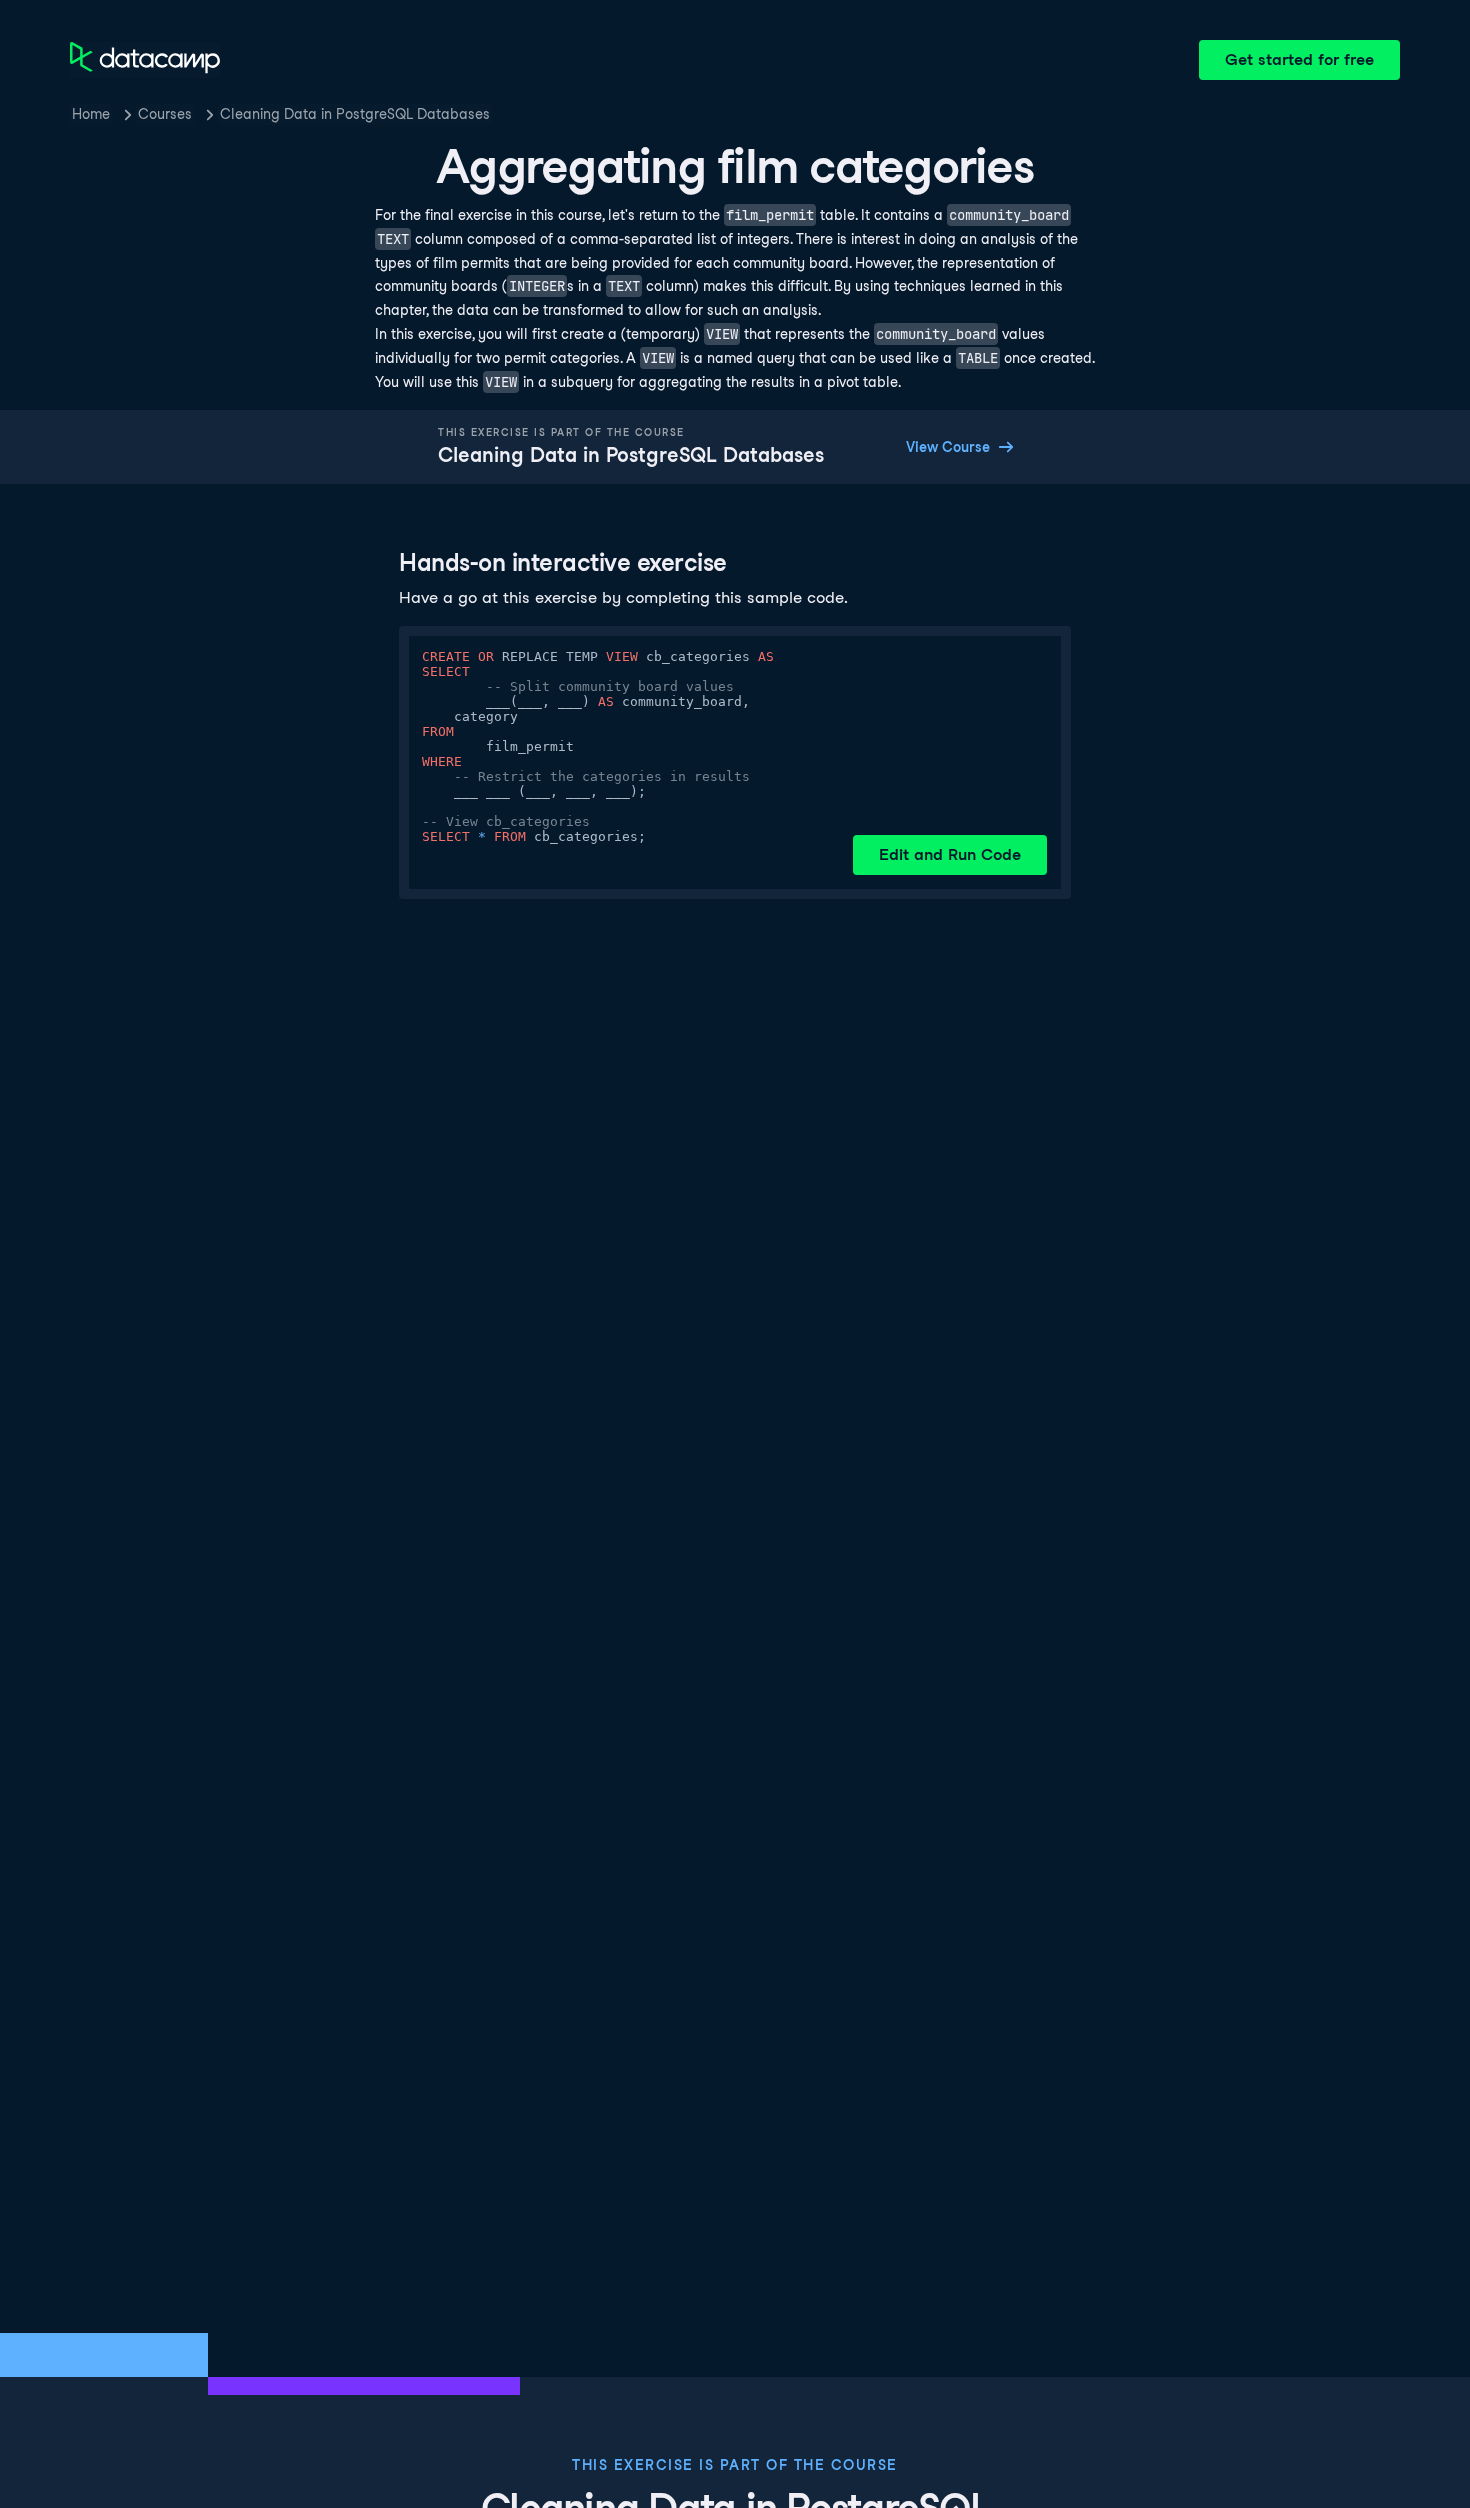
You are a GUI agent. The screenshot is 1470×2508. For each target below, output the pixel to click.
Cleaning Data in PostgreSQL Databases (355, 114)
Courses (165, 114)
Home (91, 114)
